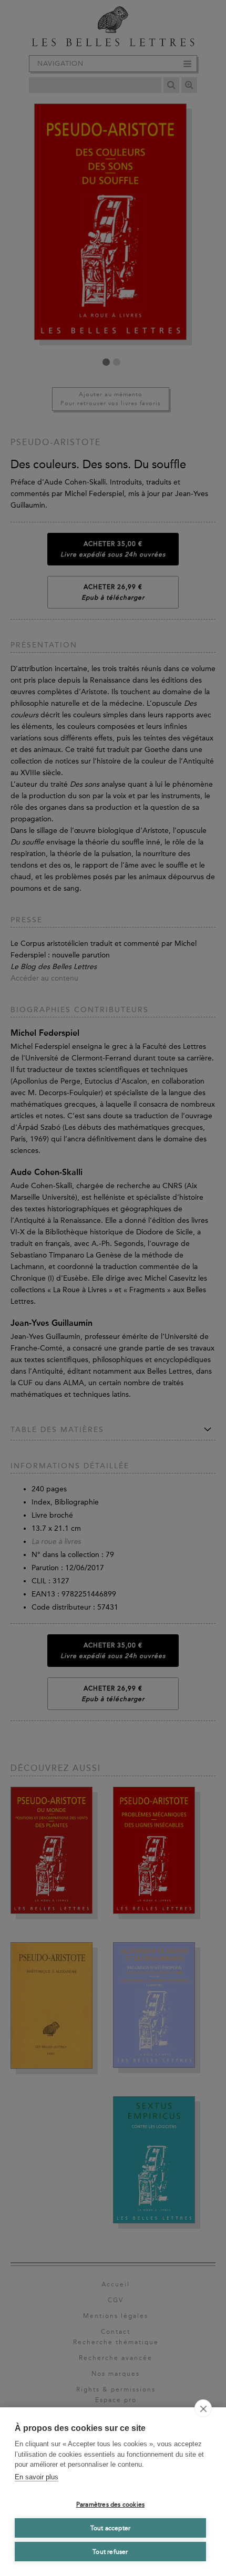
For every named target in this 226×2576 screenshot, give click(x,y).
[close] (203, 2408)
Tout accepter (111, 2528)
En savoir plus (37, 2477)
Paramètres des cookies (110, 2505)
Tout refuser (110, 2552)
